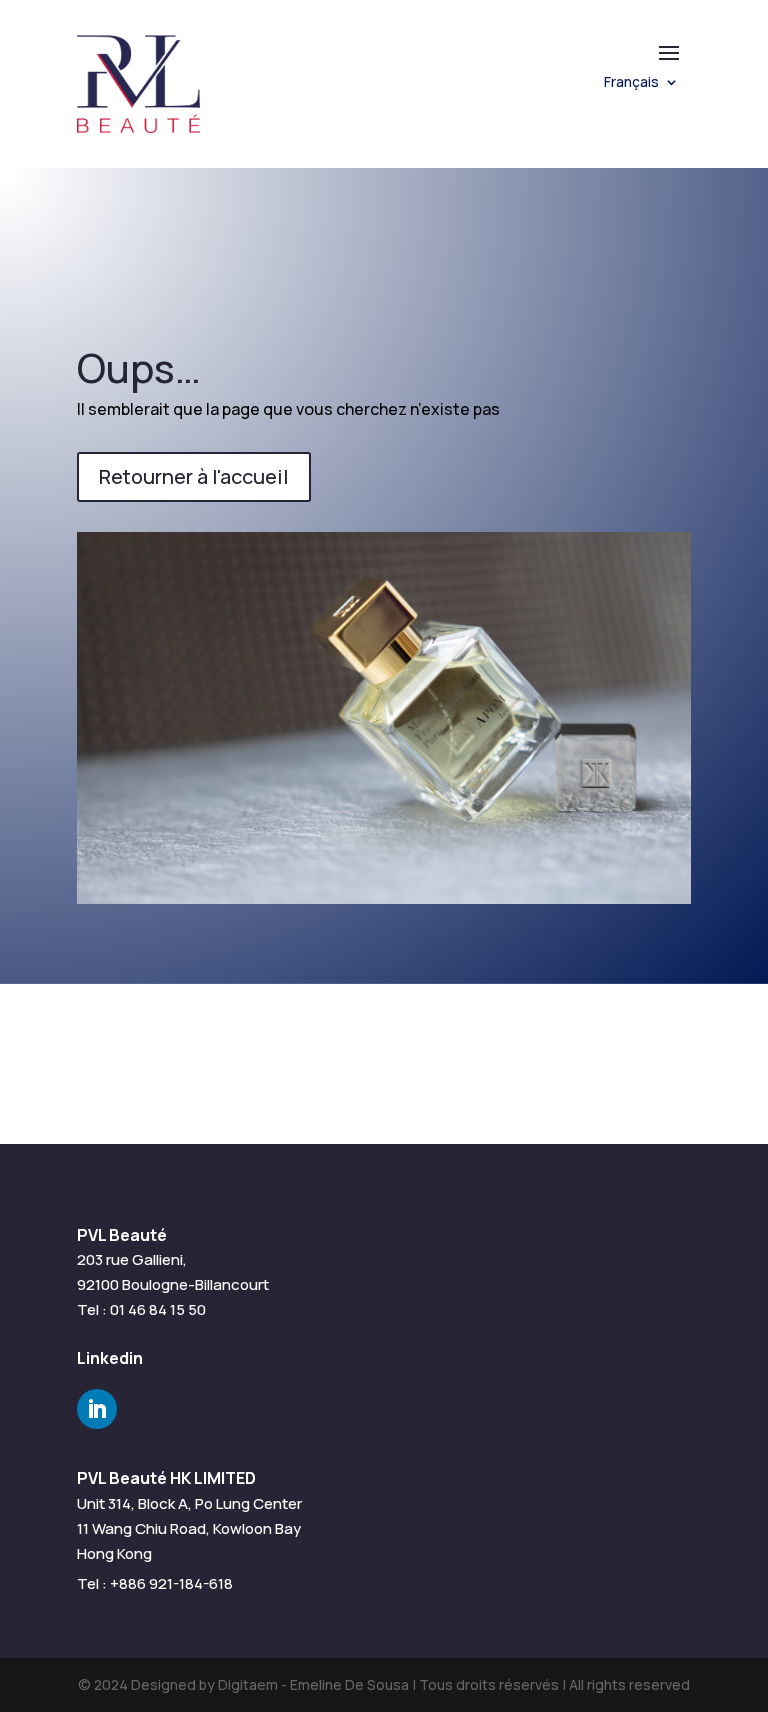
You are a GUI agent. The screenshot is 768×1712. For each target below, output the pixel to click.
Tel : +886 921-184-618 (155, 1583)
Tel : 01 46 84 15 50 (141, 1309)
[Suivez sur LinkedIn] (97, 1409)
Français (631, 83)
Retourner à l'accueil (194, 476)
